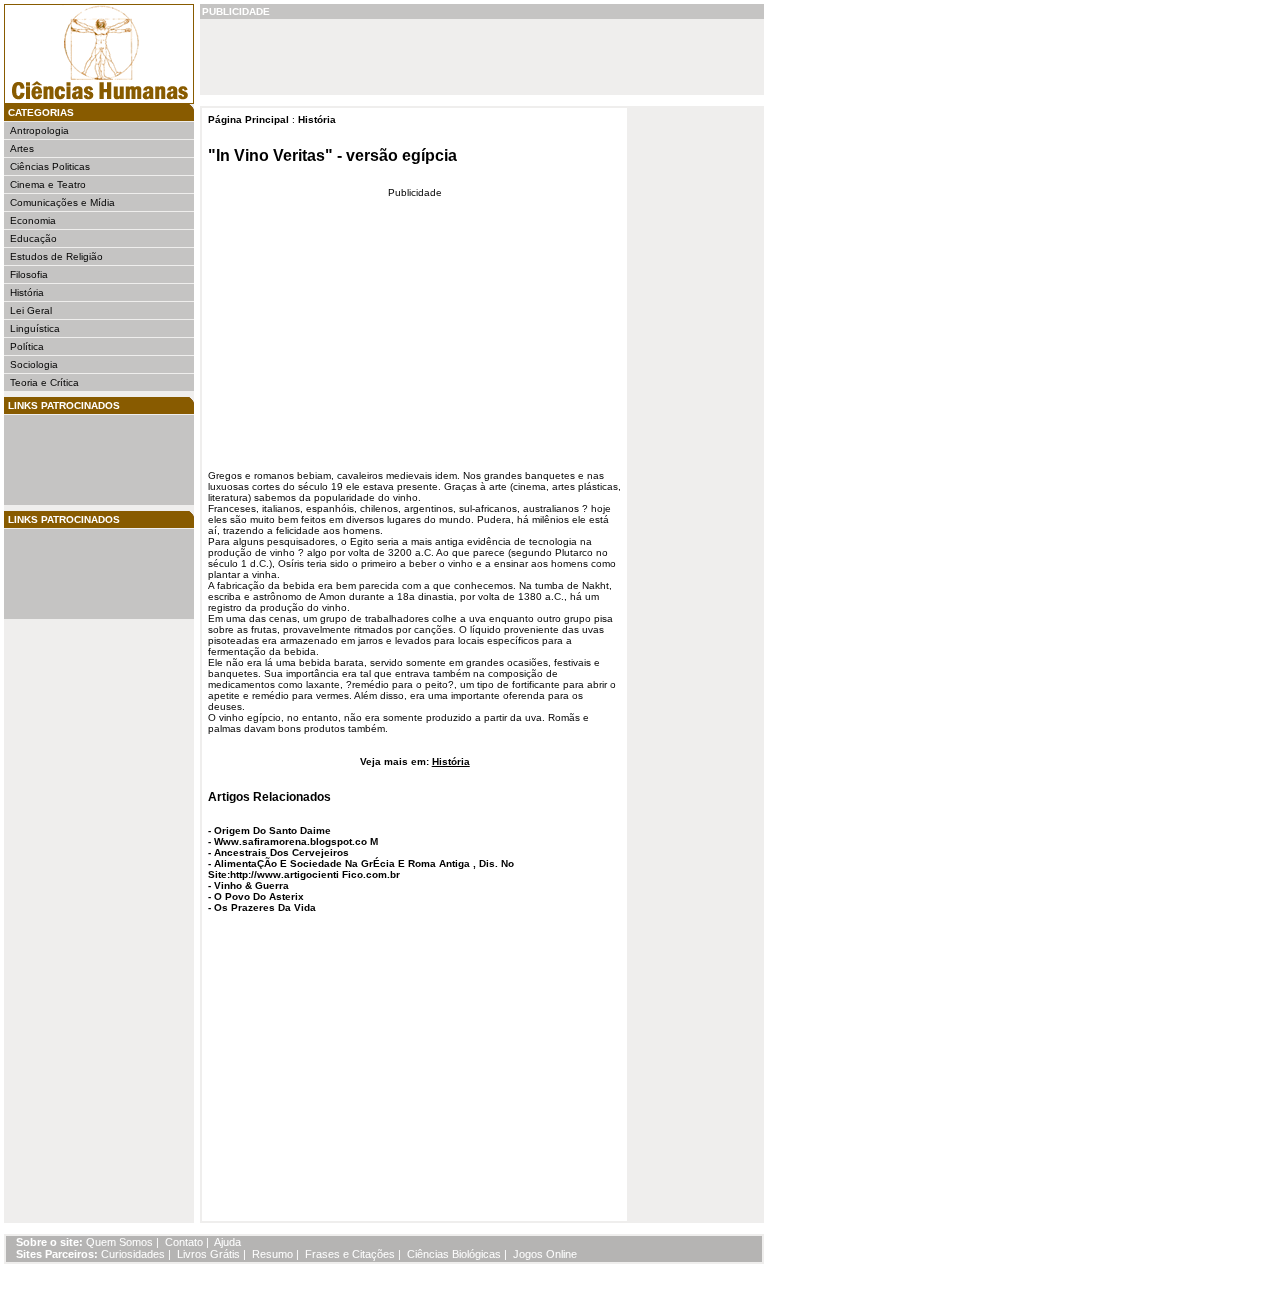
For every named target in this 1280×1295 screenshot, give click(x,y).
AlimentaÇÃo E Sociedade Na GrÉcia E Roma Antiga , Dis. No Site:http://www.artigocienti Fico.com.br (361, 869)
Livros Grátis (208, 1254)
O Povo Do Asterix (259, 896)
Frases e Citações (350, 1254)
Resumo (272, 1254)
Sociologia (34, 364)
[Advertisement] (70, 460)
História (27, 292)
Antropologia (39, 130)
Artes (22, 148)
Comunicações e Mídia (62, 202)
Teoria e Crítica (44, 382)
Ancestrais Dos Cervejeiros (281, 852)
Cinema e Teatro (48, 184)
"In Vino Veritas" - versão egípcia (332, 155)
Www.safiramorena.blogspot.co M (296, 841)
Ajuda (227, 1242)
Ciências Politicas (50, 166)
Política (27, 346)
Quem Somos (119, 1242)
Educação (33, 238)
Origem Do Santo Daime (272, 830)
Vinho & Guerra (251, 885)
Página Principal (248, 119)
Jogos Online (545, 1254)
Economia (33, 220)
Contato (184, 1242)
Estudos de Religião (56, 256)
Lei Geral (31, 310)
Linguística (35, 328)
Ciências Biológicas (454, 1254)
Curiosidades (133, 1254)
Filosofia (29, 274)
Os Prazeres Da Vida (265, 907)
